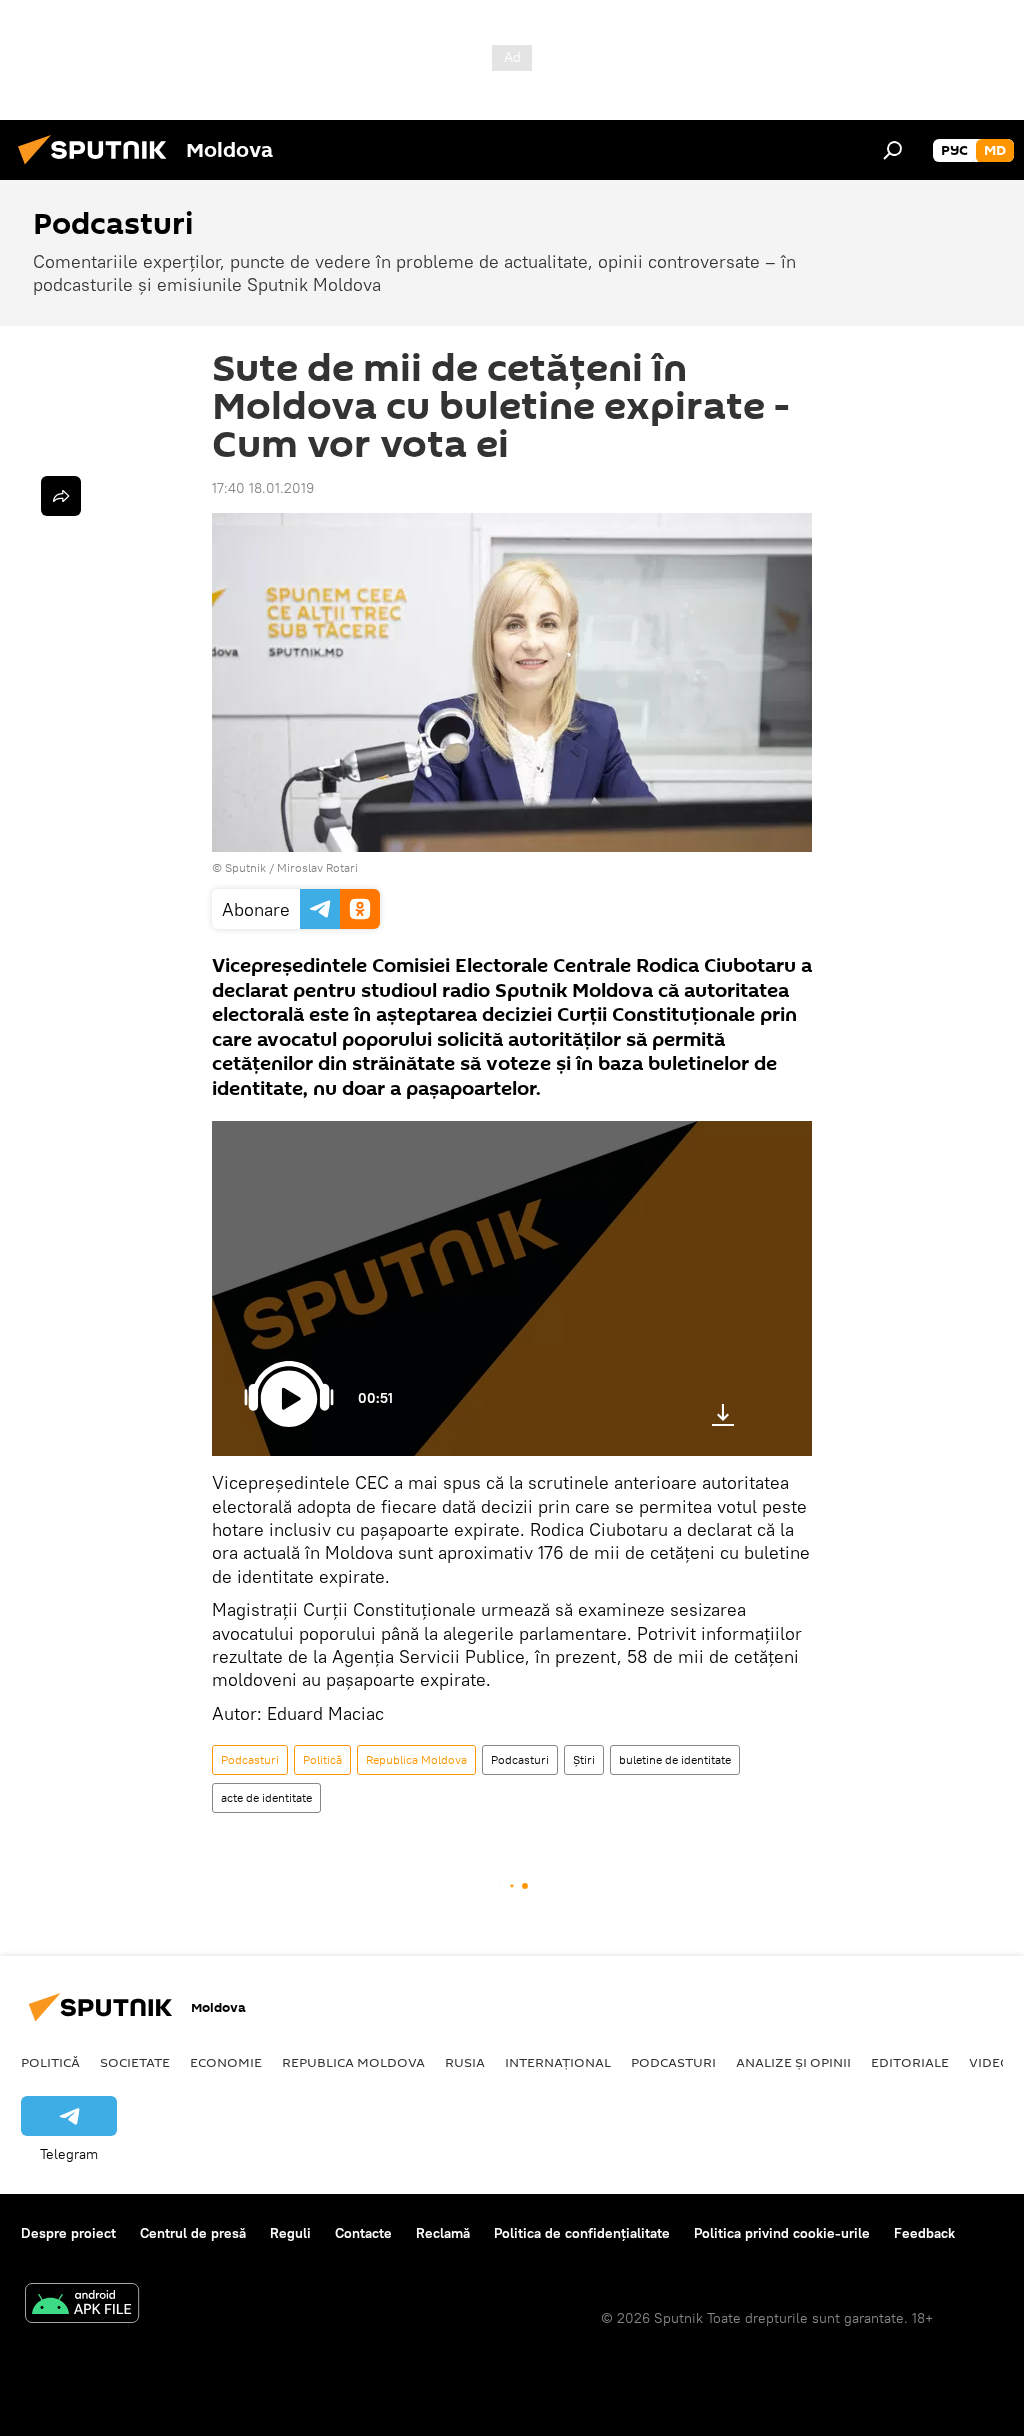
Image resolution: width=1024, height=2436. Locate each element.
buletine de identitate (675, 1759)
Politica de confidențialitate (582, 2233)
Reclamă (443, 2233)
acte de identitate (266, 1797)
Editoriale (910, 2062)
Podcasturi (250, 1759)
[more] (61, 496)
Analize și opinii (793, 2062)
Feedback (924, 2233)
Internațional (558, 2062)
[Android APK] (82, 2305)
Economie (226, 2062)
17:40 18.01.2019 (263, 488)
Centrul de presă (193, 2233)
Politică (322, 1759)
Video (990, 2062)
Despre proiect (68, 2233)
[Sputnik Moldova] (98, 167)
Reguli (290, 2233)
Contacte (363, 2233)
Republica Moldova (416, 1759)
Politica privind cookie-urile (782, 2233)
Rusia (465, 2062)
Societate (135, 2062)
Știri (584, 1759)
